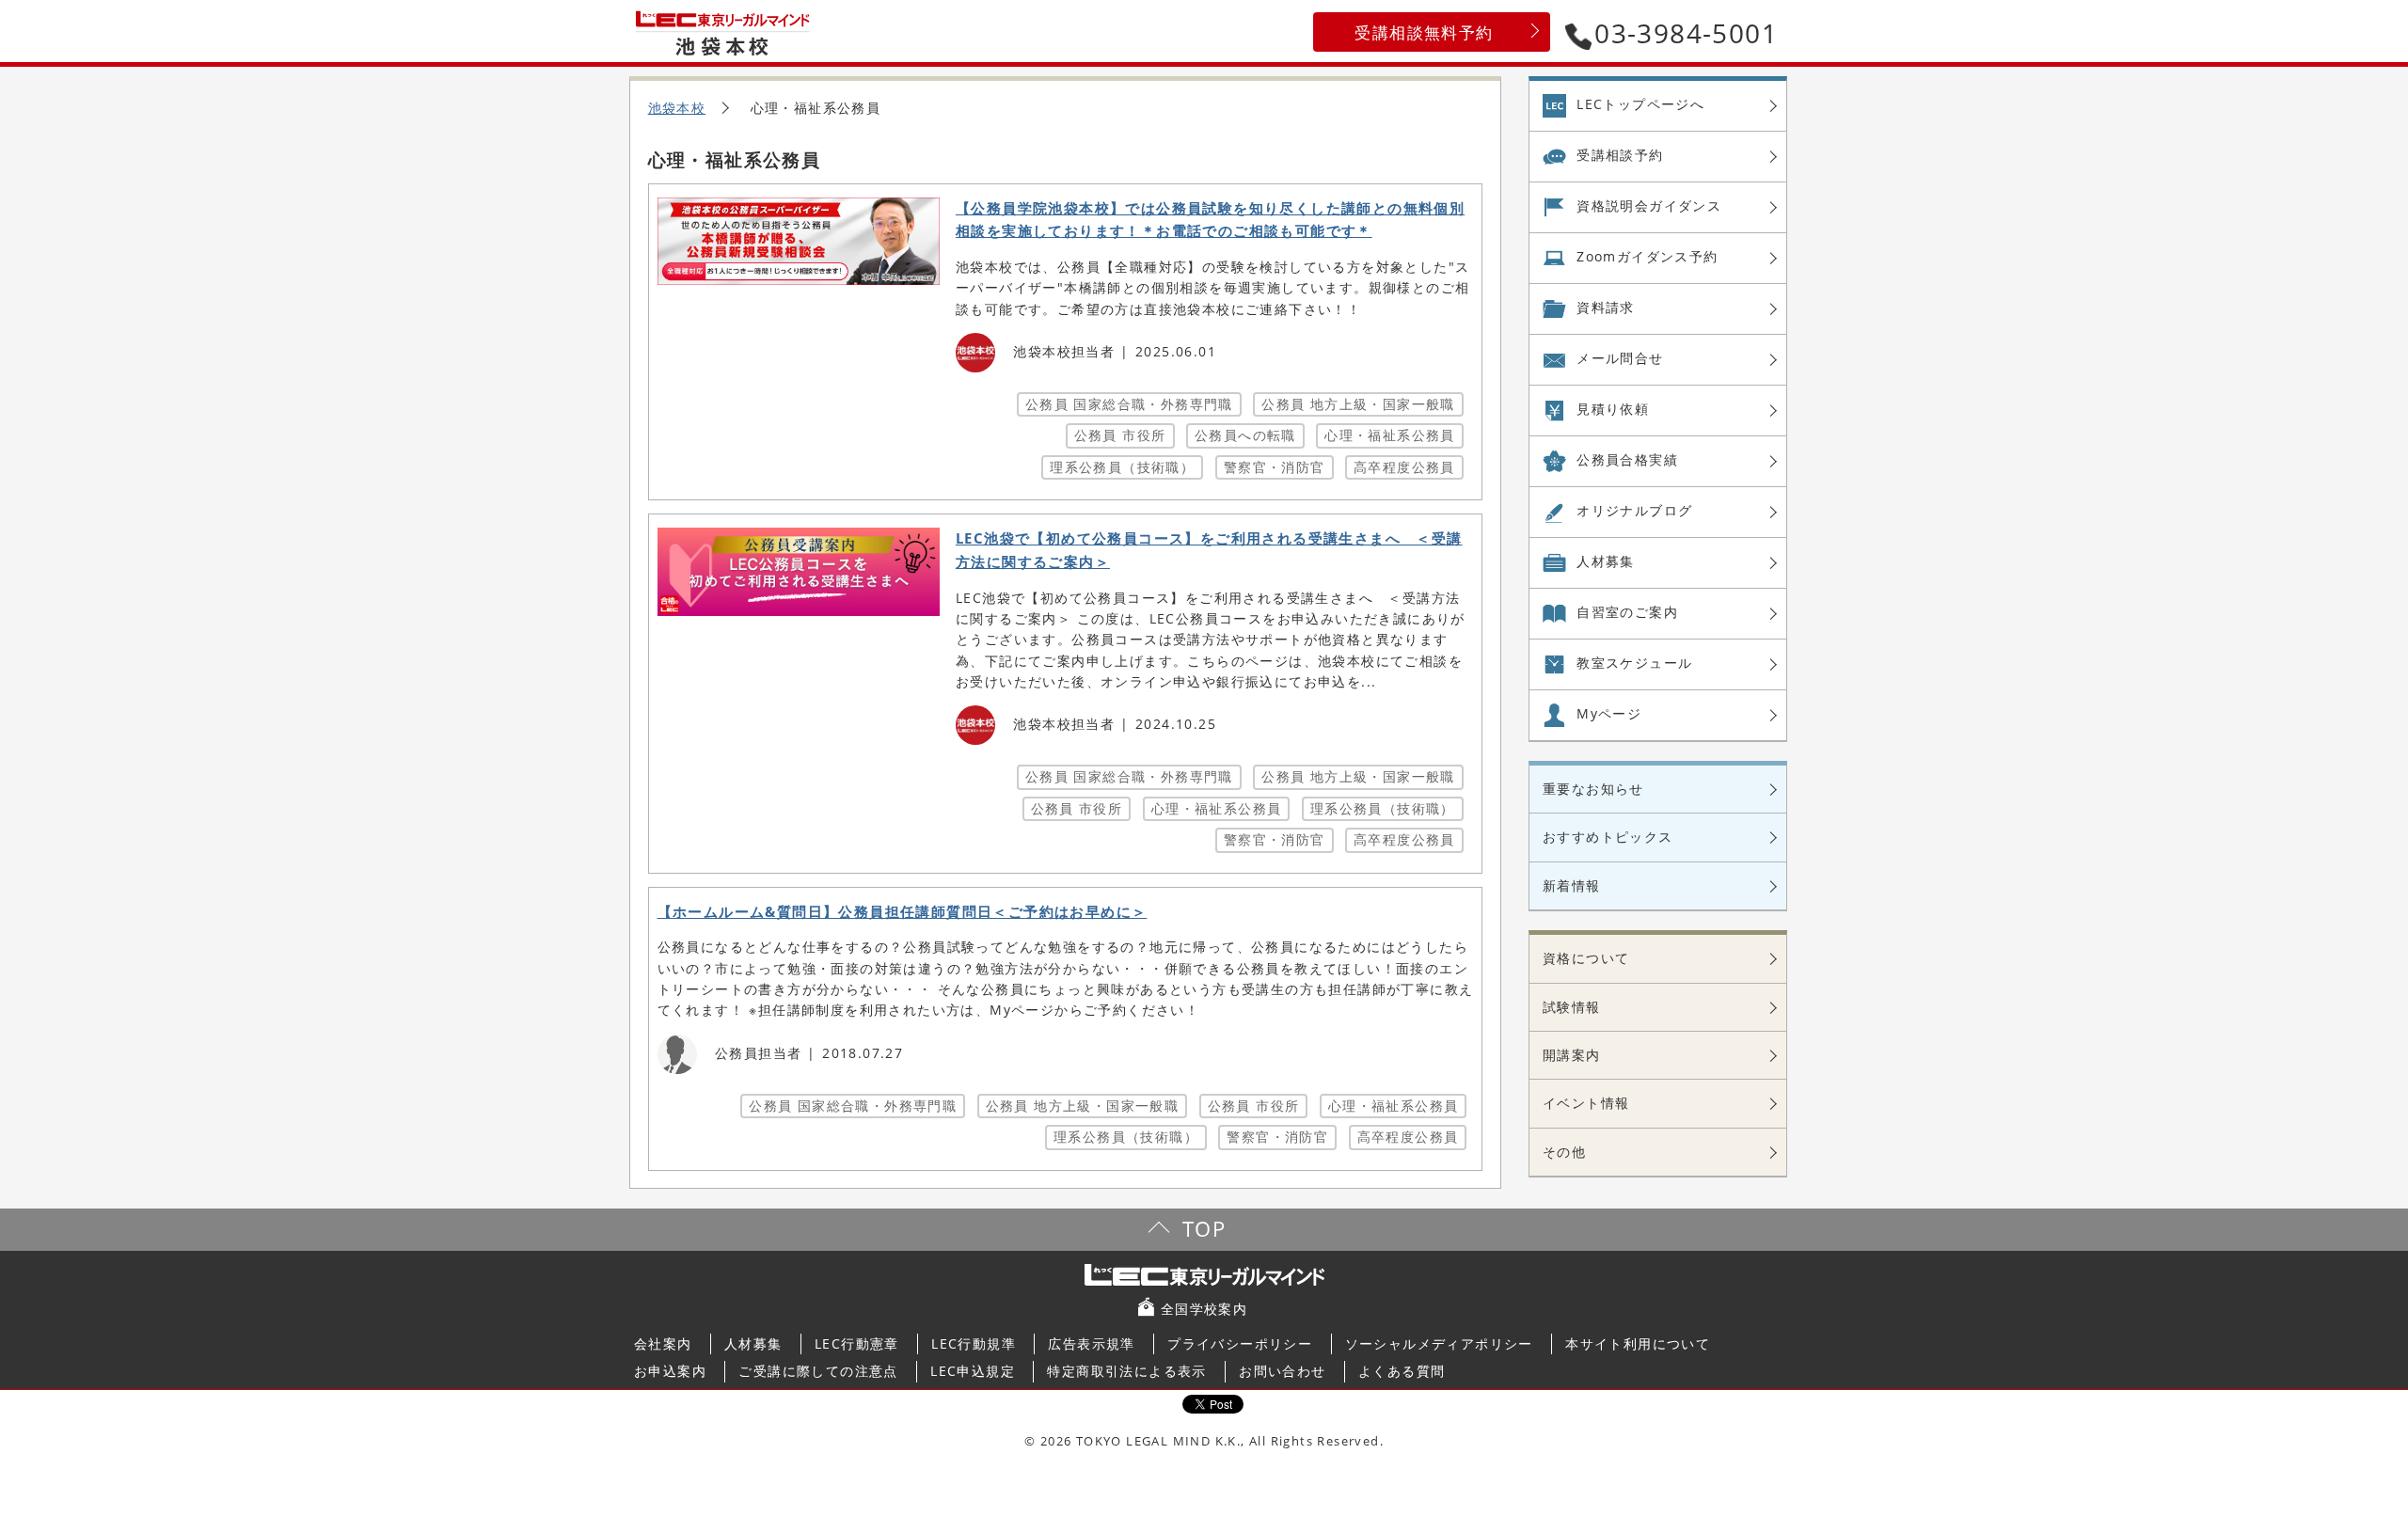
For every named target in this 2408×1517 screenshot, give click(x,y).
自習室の (1627, 612)
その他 (1564, 1152)
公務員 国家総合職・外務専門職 (1129, 404)
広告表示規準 (1091, 1343)
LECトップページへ (1640, 104)
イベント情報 (1586, 1103)
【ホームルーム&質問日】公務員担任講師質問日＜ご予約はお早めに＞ (903, 912)
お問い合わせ (1282, 1371)
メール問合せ (1620, 358)
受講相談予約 (1620, 155)
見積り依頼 (1613, 409)
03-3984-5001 (1686, 33)
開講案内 (1572, 1055)
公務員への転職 (1245, 435)
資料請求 (1606, 307)
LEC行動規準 (974, 1343)
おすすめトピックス (1608, 837)
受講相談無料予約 (1424, 32)
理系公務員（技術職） (1122, 467)
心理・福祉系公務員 (1390, 435)
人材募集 (1606, 561)
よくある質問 (1402, 1371)
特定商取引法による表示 (1126, 1371)
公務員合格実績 (1627, 459)
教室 (1634, 663)
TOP (1204, 1229)
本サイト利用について (1638, 1343)
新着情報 (1572, 885)
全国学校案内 (1204, 1309)
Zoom (1647, 256)
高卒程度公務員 (1404, 467)
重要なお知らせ (1593, 789)
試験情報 (1572, 1007)
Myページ (1609, 713)
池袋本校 (677, 108)
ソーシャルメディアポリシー (1439, 1343)
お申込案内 (670, 1371)
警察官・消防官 (1275, 467)
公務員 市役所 (1120, 435)
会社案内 (663, 1343)
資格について (1586, 958)
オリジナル (1634, 510)
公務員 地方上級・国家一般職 (1358, 404)
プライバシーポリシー (1240, 1343)
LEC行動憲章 (857, 1343)
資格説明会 (1649, 205)
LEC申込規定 (973, 1371)
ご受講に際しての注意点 (818, 1371)
